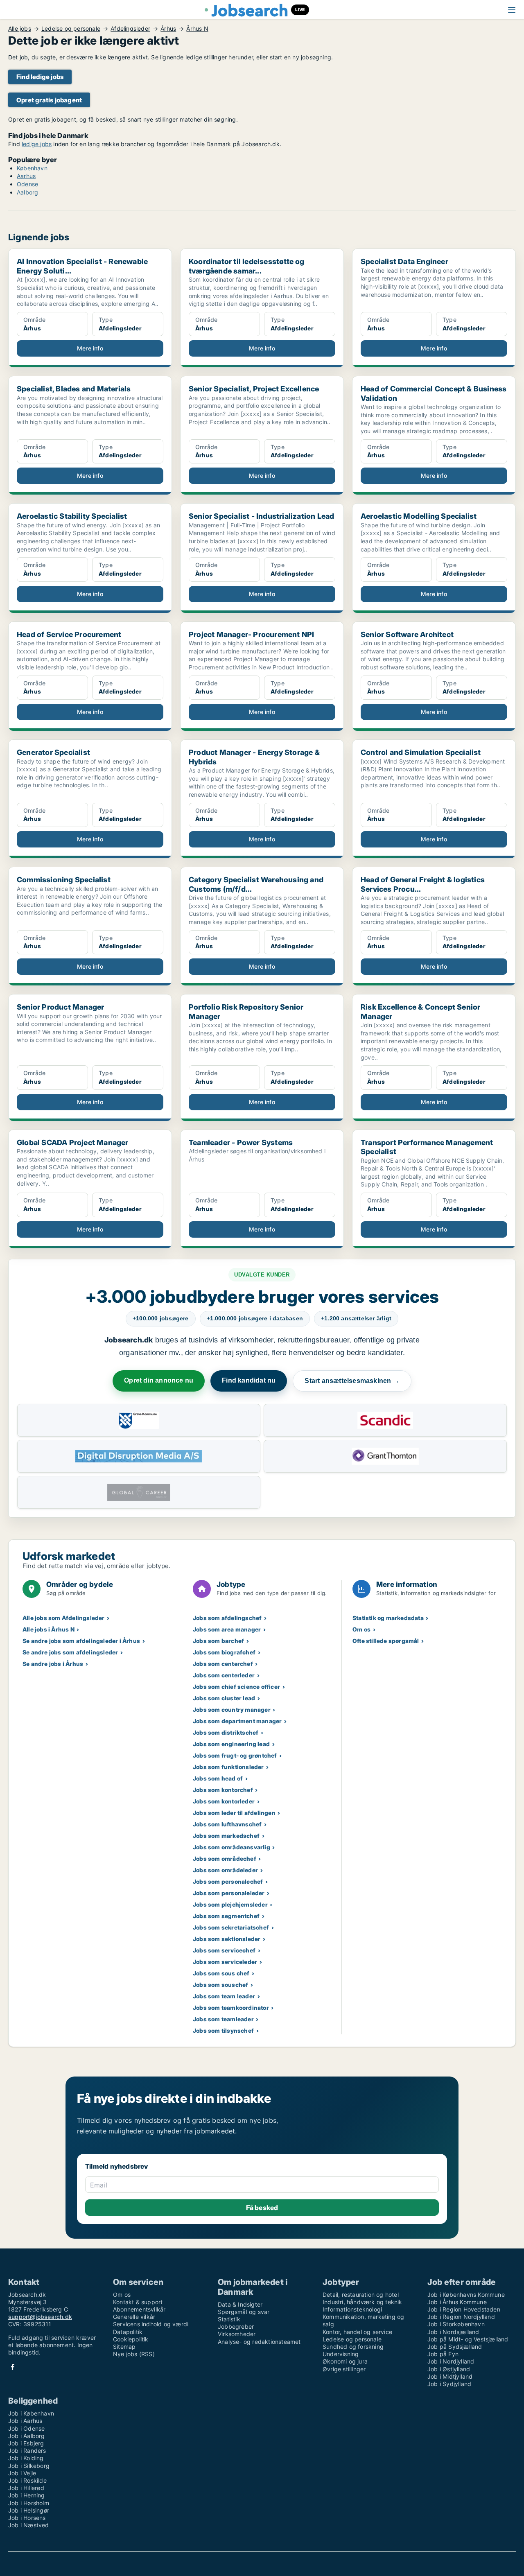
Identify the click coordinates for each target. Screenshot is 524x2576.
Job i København (31, 2413)
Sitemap (124, 2347)
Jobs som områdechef (225, 1859)
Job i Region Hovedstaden (464, 2309)
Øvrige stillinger (344, 2369)
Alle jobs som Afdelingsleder (64, 1618)
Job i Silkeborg (29, 2466)
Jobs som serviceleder (225, 1962)
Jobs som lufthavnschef (227, 1824)
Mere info (90, 348)
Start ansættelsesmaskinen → (352, 1381)
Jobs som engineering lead (231, 1744)
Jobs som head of (218, 1778)
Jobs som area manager (227, 1629)
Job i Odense (26, 2428)
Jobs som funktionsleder (228, 1767)
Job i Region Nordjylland (461, 2317)
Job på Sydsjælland (455, 2347)
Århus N (197, 29)
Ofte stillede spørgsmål (386, 1641)
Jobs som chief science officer (236, 1687)
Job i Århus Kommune (457, 2302)
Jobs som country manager (232, 1709)
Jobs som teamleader (223, 2019)
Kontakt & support (138, 2302)
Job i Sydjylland (449, 2384)
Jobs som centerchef (223, 1664)
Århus (168, 29)
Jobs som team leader (224, 1996)
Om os (361, 1629)
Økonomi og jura (345, 2361)
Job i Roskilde (27, 2480)
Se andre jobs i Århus (53, 1664)
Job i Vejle (22, 2473)
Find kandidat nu (249, 1380)
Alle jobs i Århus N (49, 1629)
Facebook (13, 2367)
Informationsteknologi (352, 2309)
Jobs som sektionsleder (227, 1939)
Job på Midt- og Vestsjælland (468, 2339)
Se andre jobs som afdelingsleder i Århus (81, 1641)
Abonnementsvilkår (139, 2309)
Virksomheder (237, 2334)
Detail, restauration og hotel (361, 2295)
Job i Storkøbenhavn (456, 2324)
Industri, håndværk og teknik (363, 2302)
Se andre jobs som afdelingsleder (70, 1652)
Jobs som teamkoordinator (231, 2008)
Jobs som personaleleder (229, 1893)
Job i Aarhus (25, 2421)
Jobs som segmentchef (226, 1916)
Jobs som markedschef (226, 1836)
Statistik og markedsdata (388, 1618)
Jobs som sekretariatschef (231, 1927)
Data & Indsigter (240, 2304)
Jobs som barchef (218, 1641)
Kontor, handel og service (357, 2332)
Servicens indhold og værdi (151, 2324)
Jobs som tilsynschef (223, 2030)
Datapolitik (128, 2332)
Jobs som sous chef (221, 1973)
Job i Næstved (29, 2525)
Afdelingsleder (130, 29)
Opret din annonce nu (159, 1380)
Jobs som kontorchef (223, 1790)
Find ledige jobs (40, 77)
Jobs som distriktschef (226, 1732)
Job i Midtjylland (450, 2376)
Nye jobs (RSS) (134, 2354)
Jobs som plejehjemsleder (230, 1904)
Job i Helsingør (29, 2510)
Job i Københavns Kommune (466, 2295)
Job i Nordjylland (451, 2361)
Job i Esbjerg (26, 2443)
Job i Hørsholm (29, 2503)
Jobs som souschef (220, 1985)
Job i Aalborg (27, 2436)
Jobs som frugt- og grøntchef (235, 1755)
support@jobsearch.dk (40, 2317)
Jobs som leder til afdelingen (234, 1813)
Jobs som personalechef (228, 1881)
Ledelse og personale (71, 29)
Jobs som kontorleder (224, 1801)
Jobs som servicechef (224, 1950)
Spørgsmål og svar (244, 2312)
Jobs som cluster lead (224, 1698)
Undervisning (341, 2354)
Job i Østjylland (449, 2369)
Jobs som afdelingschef (227, 1618)
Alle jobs (20, 29)
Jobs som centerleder (224, 1675)
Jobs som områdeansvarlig (232, 1847)
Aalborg (27, 192)
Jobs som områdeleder (225, 1870)
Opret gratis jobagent (49, 100)
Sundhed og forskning (353, 2347)
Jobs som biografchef (224, 1652)
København (32, 168)
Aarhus (26, 176)
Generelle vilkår (134, 2317)
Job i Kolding (26, 2458)
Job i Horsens (27, 2518)
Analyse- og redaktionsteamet (259, 2342)
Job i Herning (27, 2495)
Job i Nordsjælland (453, 2332)
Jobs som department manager (237, 1721)
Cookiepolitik (131, 2339)
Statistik (229, 2319)
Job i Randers (27, 2451)
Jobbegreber (236, 2326)
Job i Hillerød (26, 2488)
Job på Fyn (443, 2354)
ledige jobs (37, 144)
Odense (27, 184)
